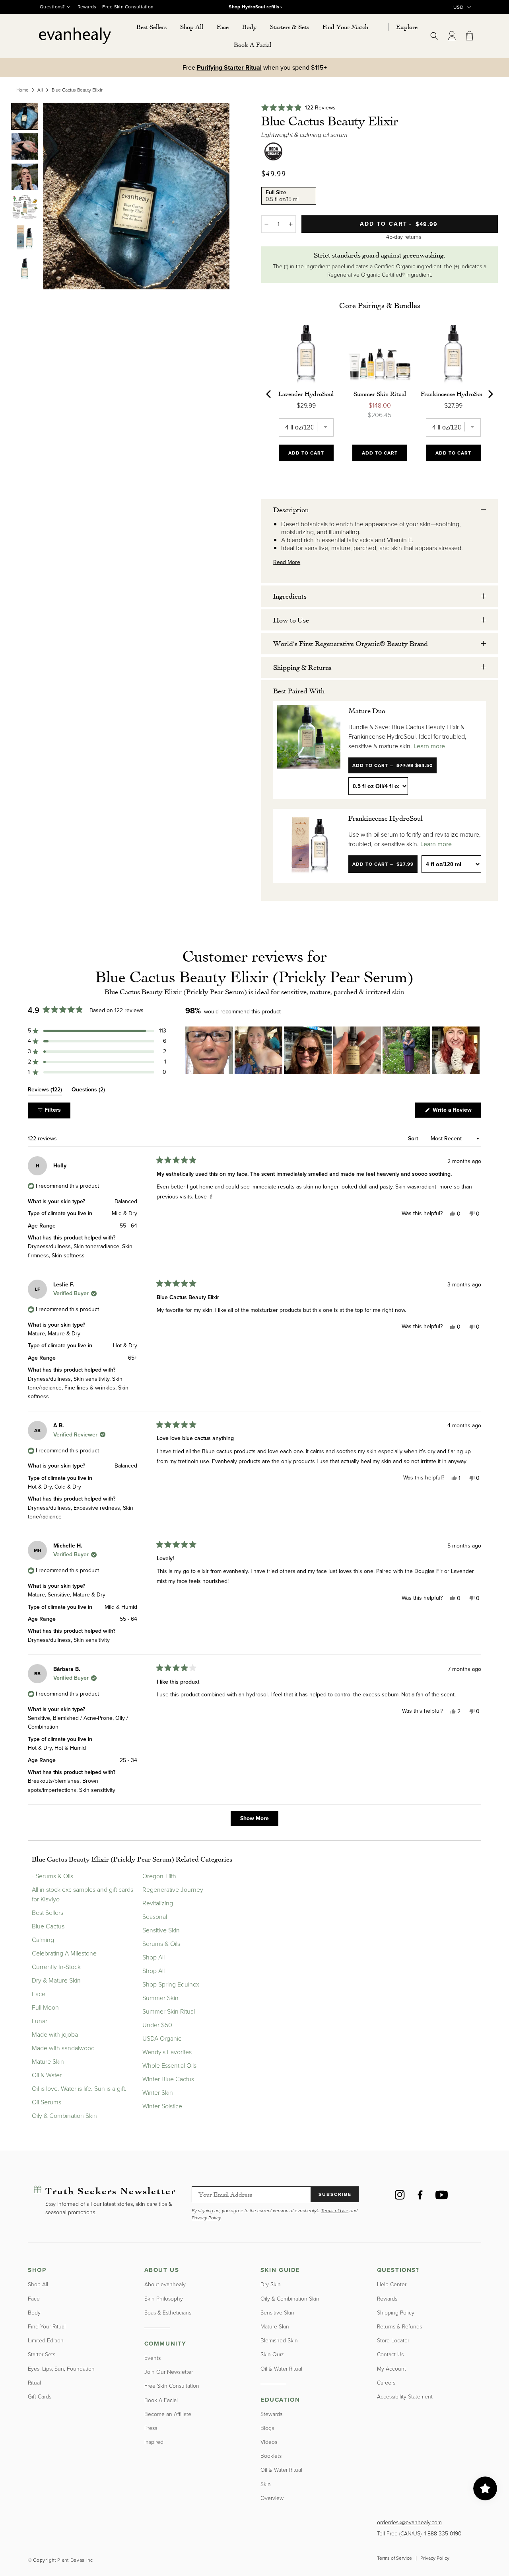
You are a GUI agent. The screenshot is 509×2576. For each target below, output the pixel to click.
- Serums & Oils (52, 1876)
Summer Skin (160, 1998)
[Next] (490, 394)
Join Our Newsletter (169, 2372)
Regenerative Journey (173, 1890)
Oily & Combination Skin (64, 2116)
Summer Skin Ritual (380, 394)
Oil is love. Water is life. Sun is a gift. (79, 2089)
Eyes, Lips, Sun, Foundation (61, 2369)
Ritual (34, 2383)
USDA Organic (162, 2038)
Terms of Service (394, 2558)
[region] (333, 1050)
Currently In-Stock (56, 1967)
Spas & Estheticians (168, 2313)
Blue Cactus (48, 1926)
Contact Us (390, 2355)
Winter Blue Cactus (168, 2079)
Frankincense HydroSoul (453, 394)
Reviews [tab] (45, 1091)
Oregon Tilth (159, 1876)
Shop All (153, 1957)
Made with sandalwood (63, 2048)
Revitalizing (158, 1903)
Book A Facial (161, 2400)
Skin (266, 2484)
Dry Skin (271, 2284)
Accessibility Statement (405, 2397)
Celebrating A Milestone (64, 1953)
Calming (43, 1940)
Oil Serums (47, 2102)
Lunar (40, 2021)
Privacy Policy (435, 2558)
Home (22, 90)
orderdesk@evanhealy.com (409, 2522)
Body (34, 2313)
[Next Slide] (475, 1050)
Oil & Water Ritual (281, 2369)
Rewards (87, 7)
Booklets (271, 2456)
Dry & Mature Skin (56, 1980)
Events (153, 2358)
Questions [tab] (88, 1091)
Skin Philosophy (164, 2299)
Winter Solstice (162, 2106)
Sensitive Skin (161, 1930)
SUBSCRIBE (335, 2194)
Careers (386, 2383)
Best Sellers (48, 1913)
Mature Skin (48, 2062)
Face (39, 1994)
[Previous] (269, 394)
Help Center (392, 2284)
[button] (192, 27)
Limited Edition (46, 2341)
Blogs (267, 2428)
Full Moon (45, 2007)
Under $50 (157, 2025)
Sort (414, 1139)
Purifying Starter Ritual (229, 67)
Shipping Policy (396, 2313)
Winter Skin (158, 2093)
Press (151, 2428)
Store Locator (393, 2341)
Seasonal (155, 1917)
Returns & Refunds (399, 2327)
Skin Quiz (272, 2355)
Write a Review (456, 1111)
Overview (272, 2498)
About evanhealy (165, 2284)
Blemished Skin (279, 2341)
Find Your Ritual (47, 2327)
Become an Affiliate (168, 2414)
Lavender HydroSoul (306, 394)
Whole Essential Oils (169, 2066)
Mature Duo (367, 710)
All (40, 90)
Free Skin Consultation (128, 7)
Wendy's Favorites (167, 2052)
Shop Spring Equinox (171, 1984)
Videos (269, 2442)
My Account (391, 2369)
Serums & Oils (161, 1944)
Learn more (429, 746)
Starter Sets (42, 2355)
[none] (25, 116)
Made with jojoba (55, 2034)
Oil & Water (47, 2075)
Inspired (154, 2442)
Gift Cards (40, 2397)
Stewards (271, 2414)
